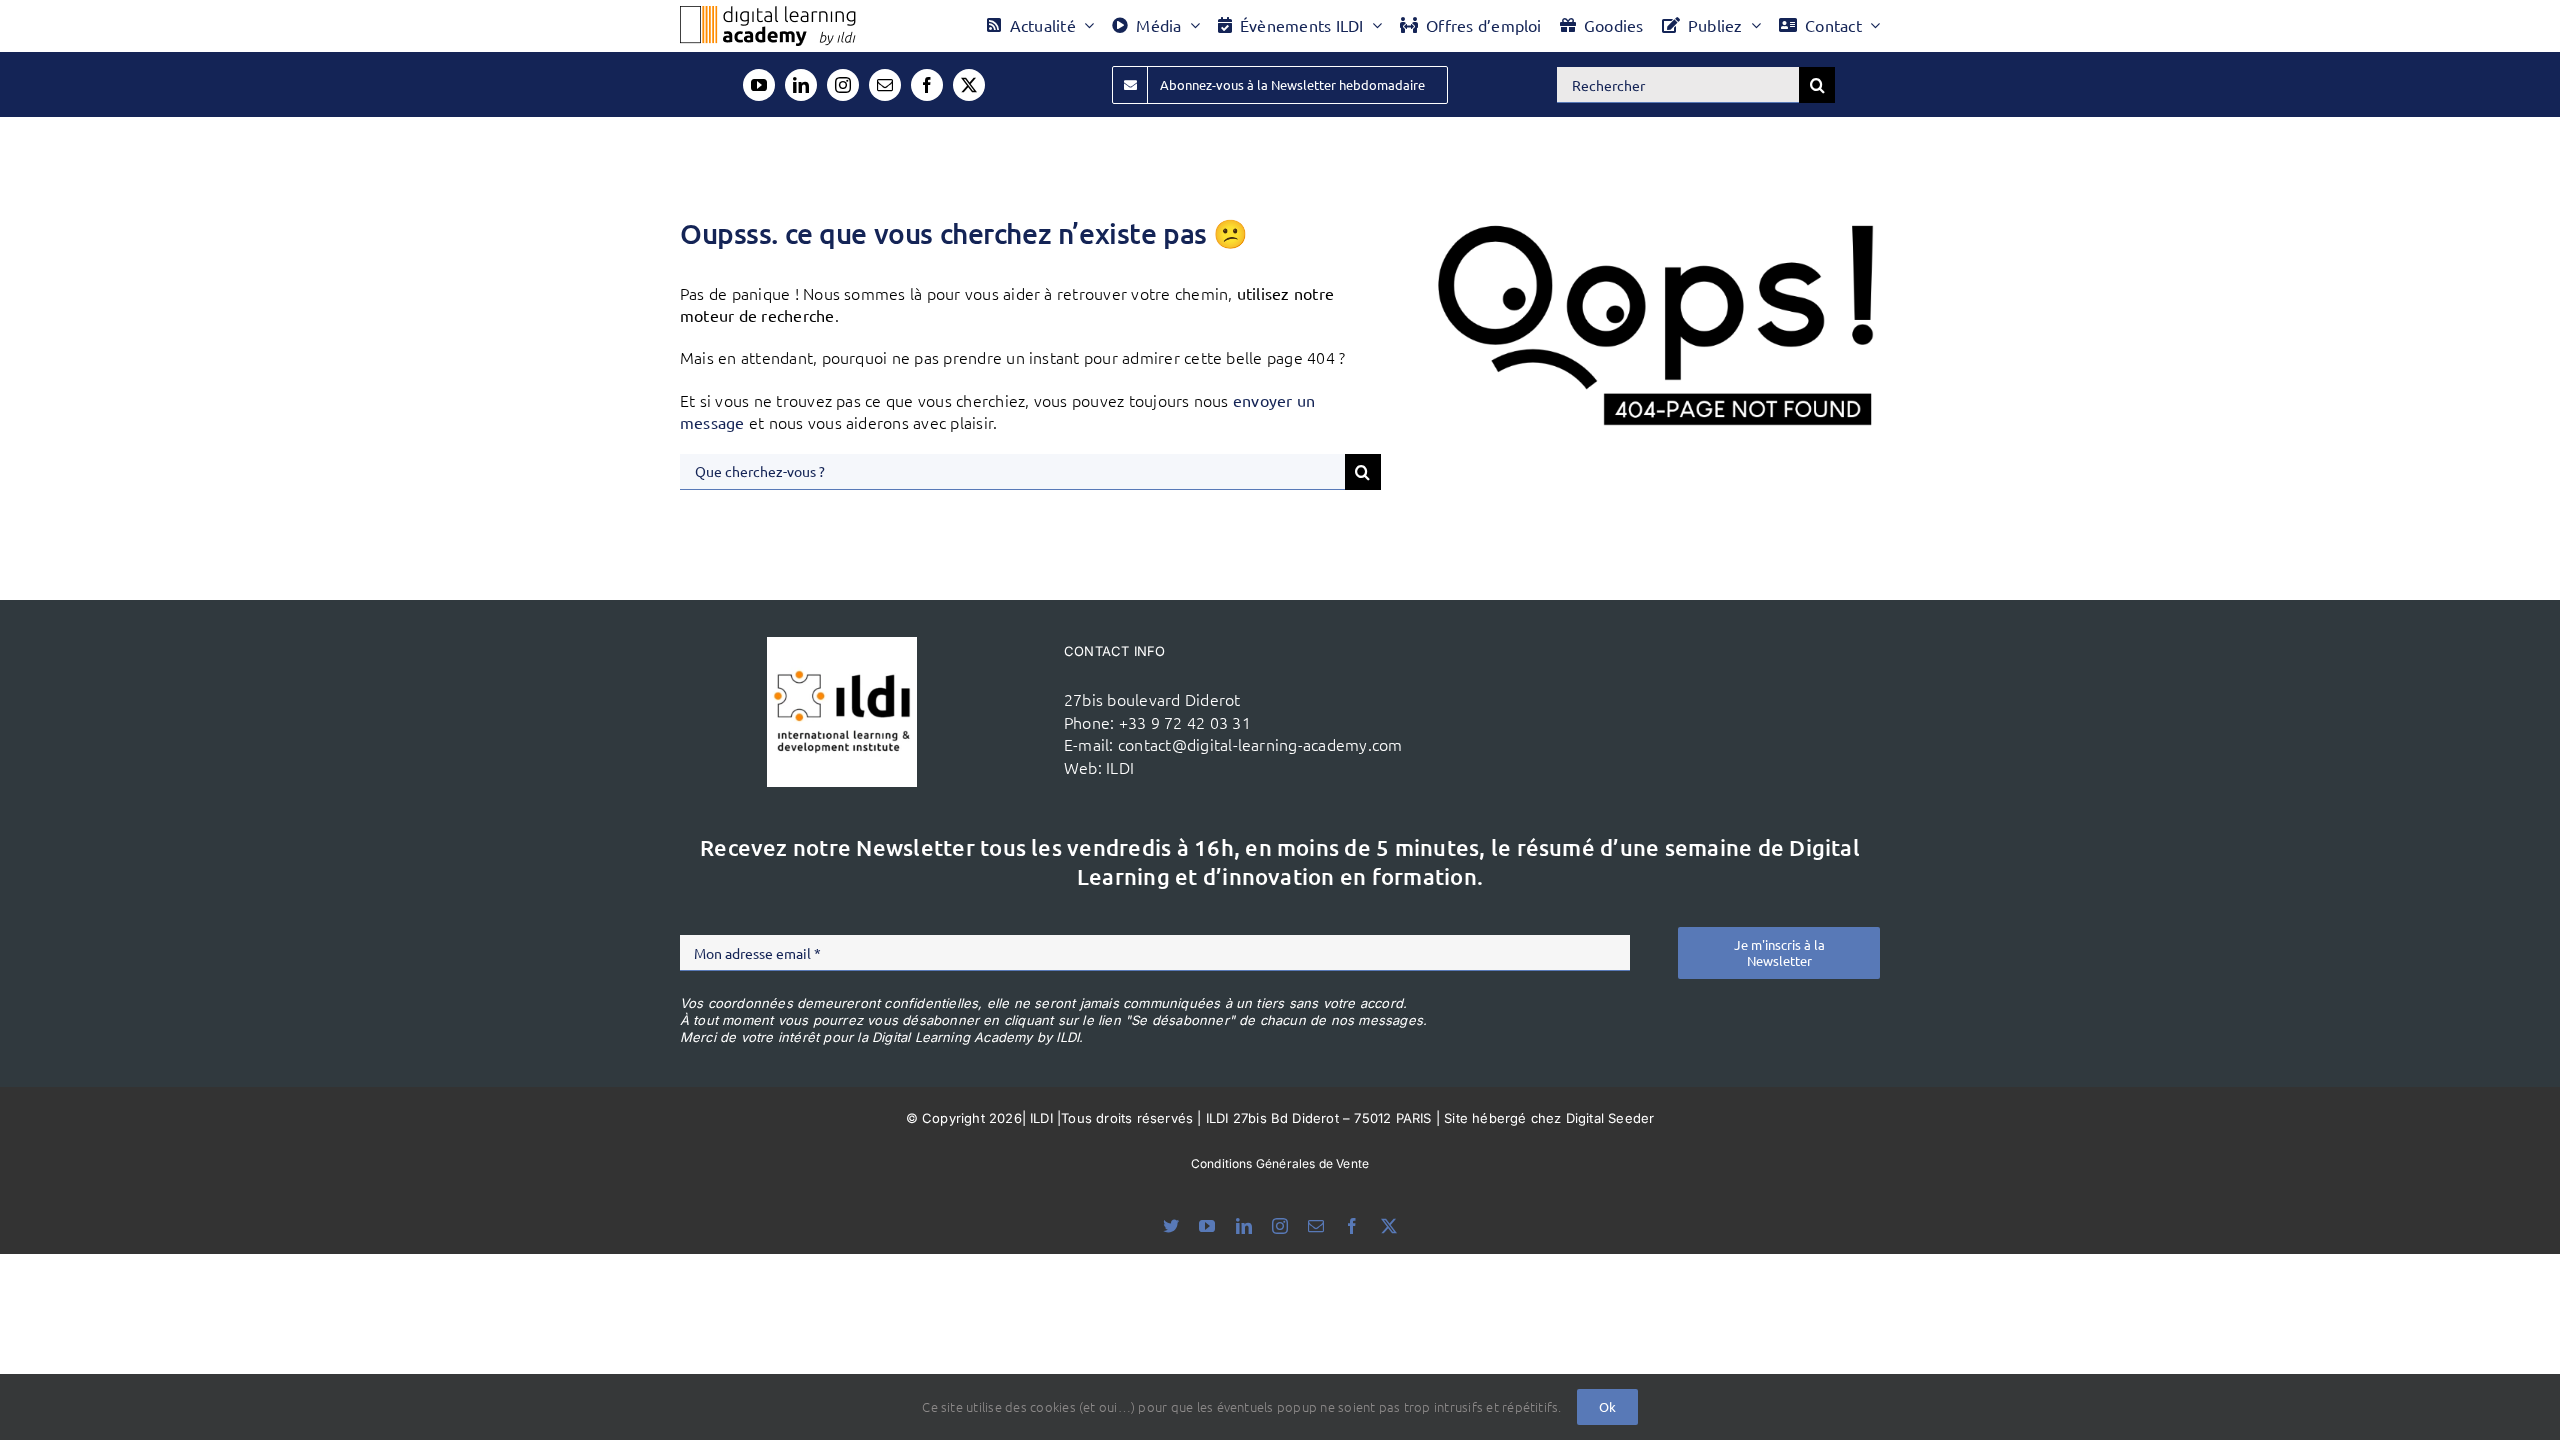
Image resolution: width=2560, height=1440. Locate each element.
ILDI (1120, 767)
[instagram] (843, 85)
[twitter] (969, 85)
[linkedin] (801, 85)
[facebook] (927, 85)
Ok (1607, 1406)
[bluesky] (1171, 1226)
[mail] (885, 85)
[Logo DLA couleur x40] (768, 14)
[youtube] (759, 85)
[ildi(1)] (842, 645)
